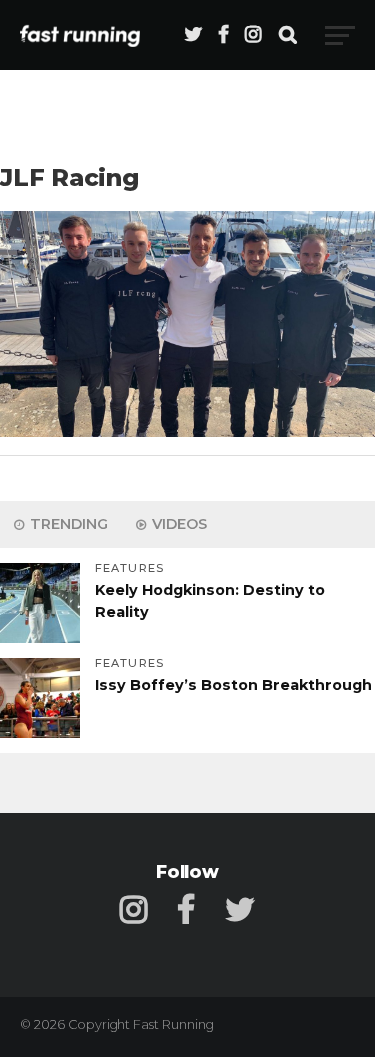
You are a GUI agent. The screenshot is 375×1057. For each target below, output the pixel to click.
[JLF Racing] (187, 431)
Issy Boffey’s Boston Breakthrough (233, 685)
